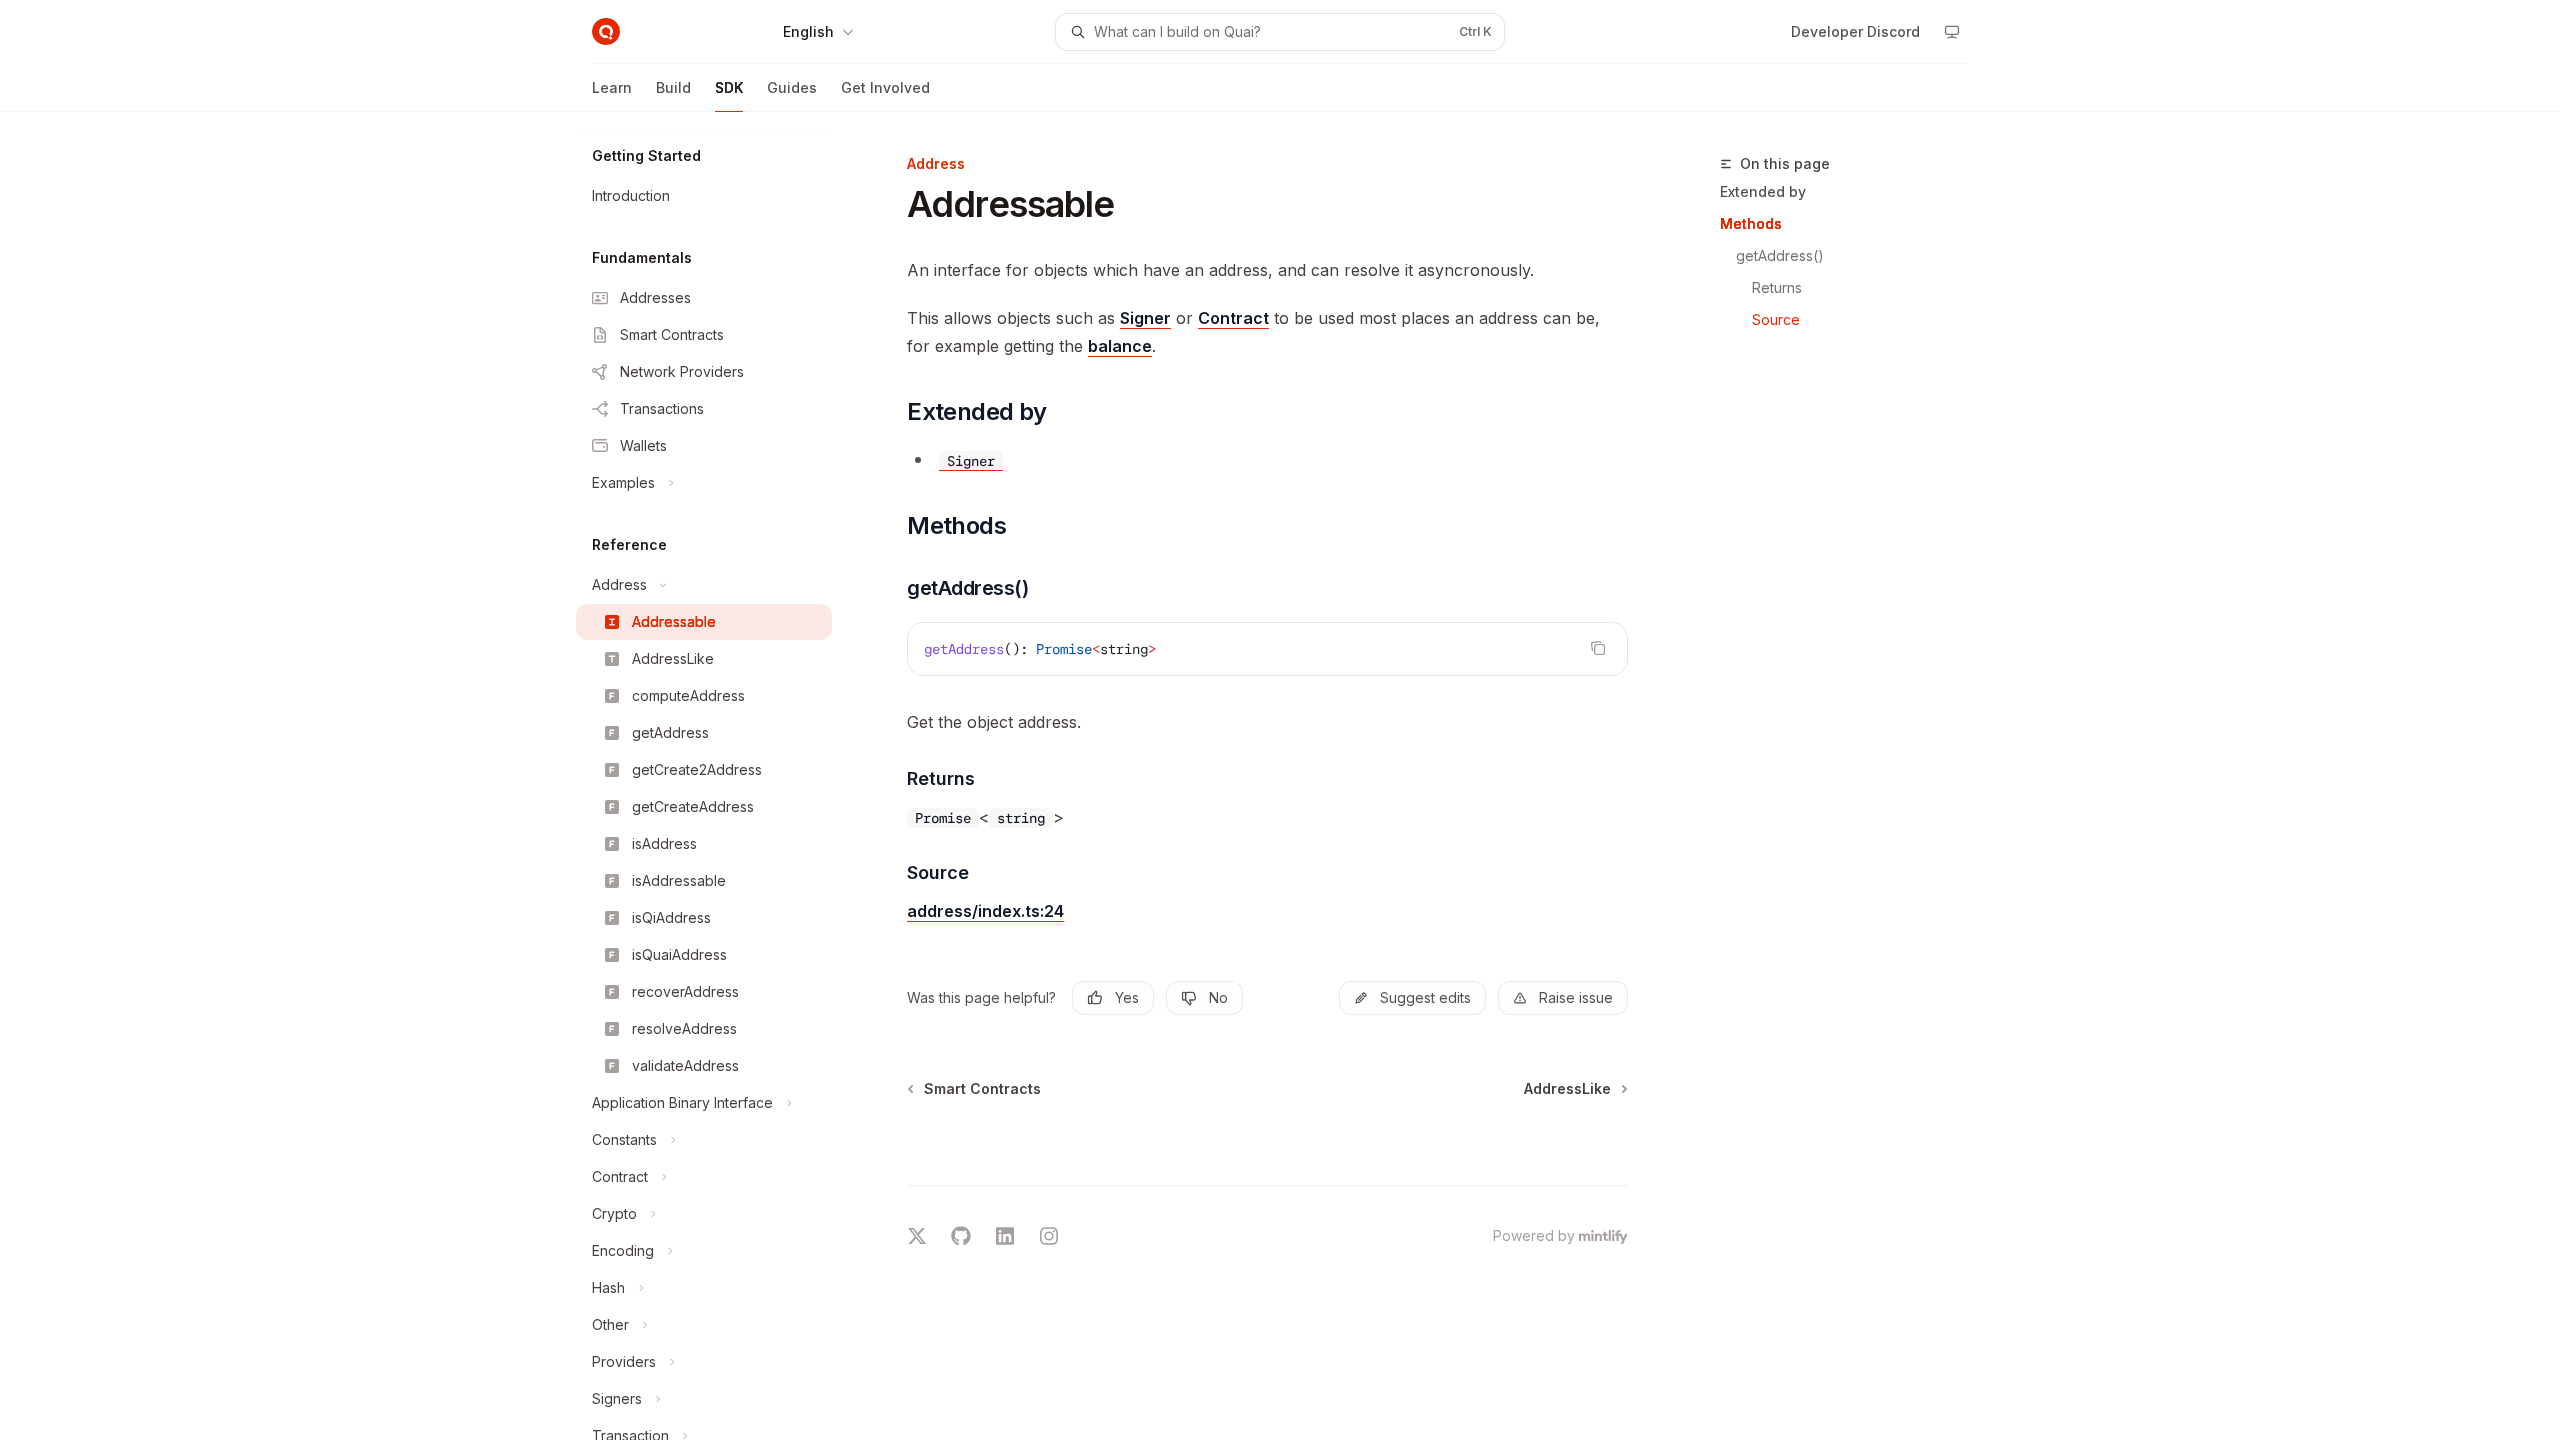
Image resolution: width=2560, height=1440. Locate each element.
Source (1776, 319)
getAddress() (1780, 255)
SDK (729, 87)
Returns (1777, 287)
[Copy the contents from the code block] (1598, 648)
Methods (1751, 223)
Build (673, 87)
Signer (1145, 318)
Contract (1233, 318)
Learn (612, 87)
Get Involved (885, 87)
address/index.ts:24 (985, 911)
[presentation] (720, 776)
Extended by (1763, 191)
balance (1120, 346)
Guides (792, 87)
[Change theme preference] (1952, 32)
